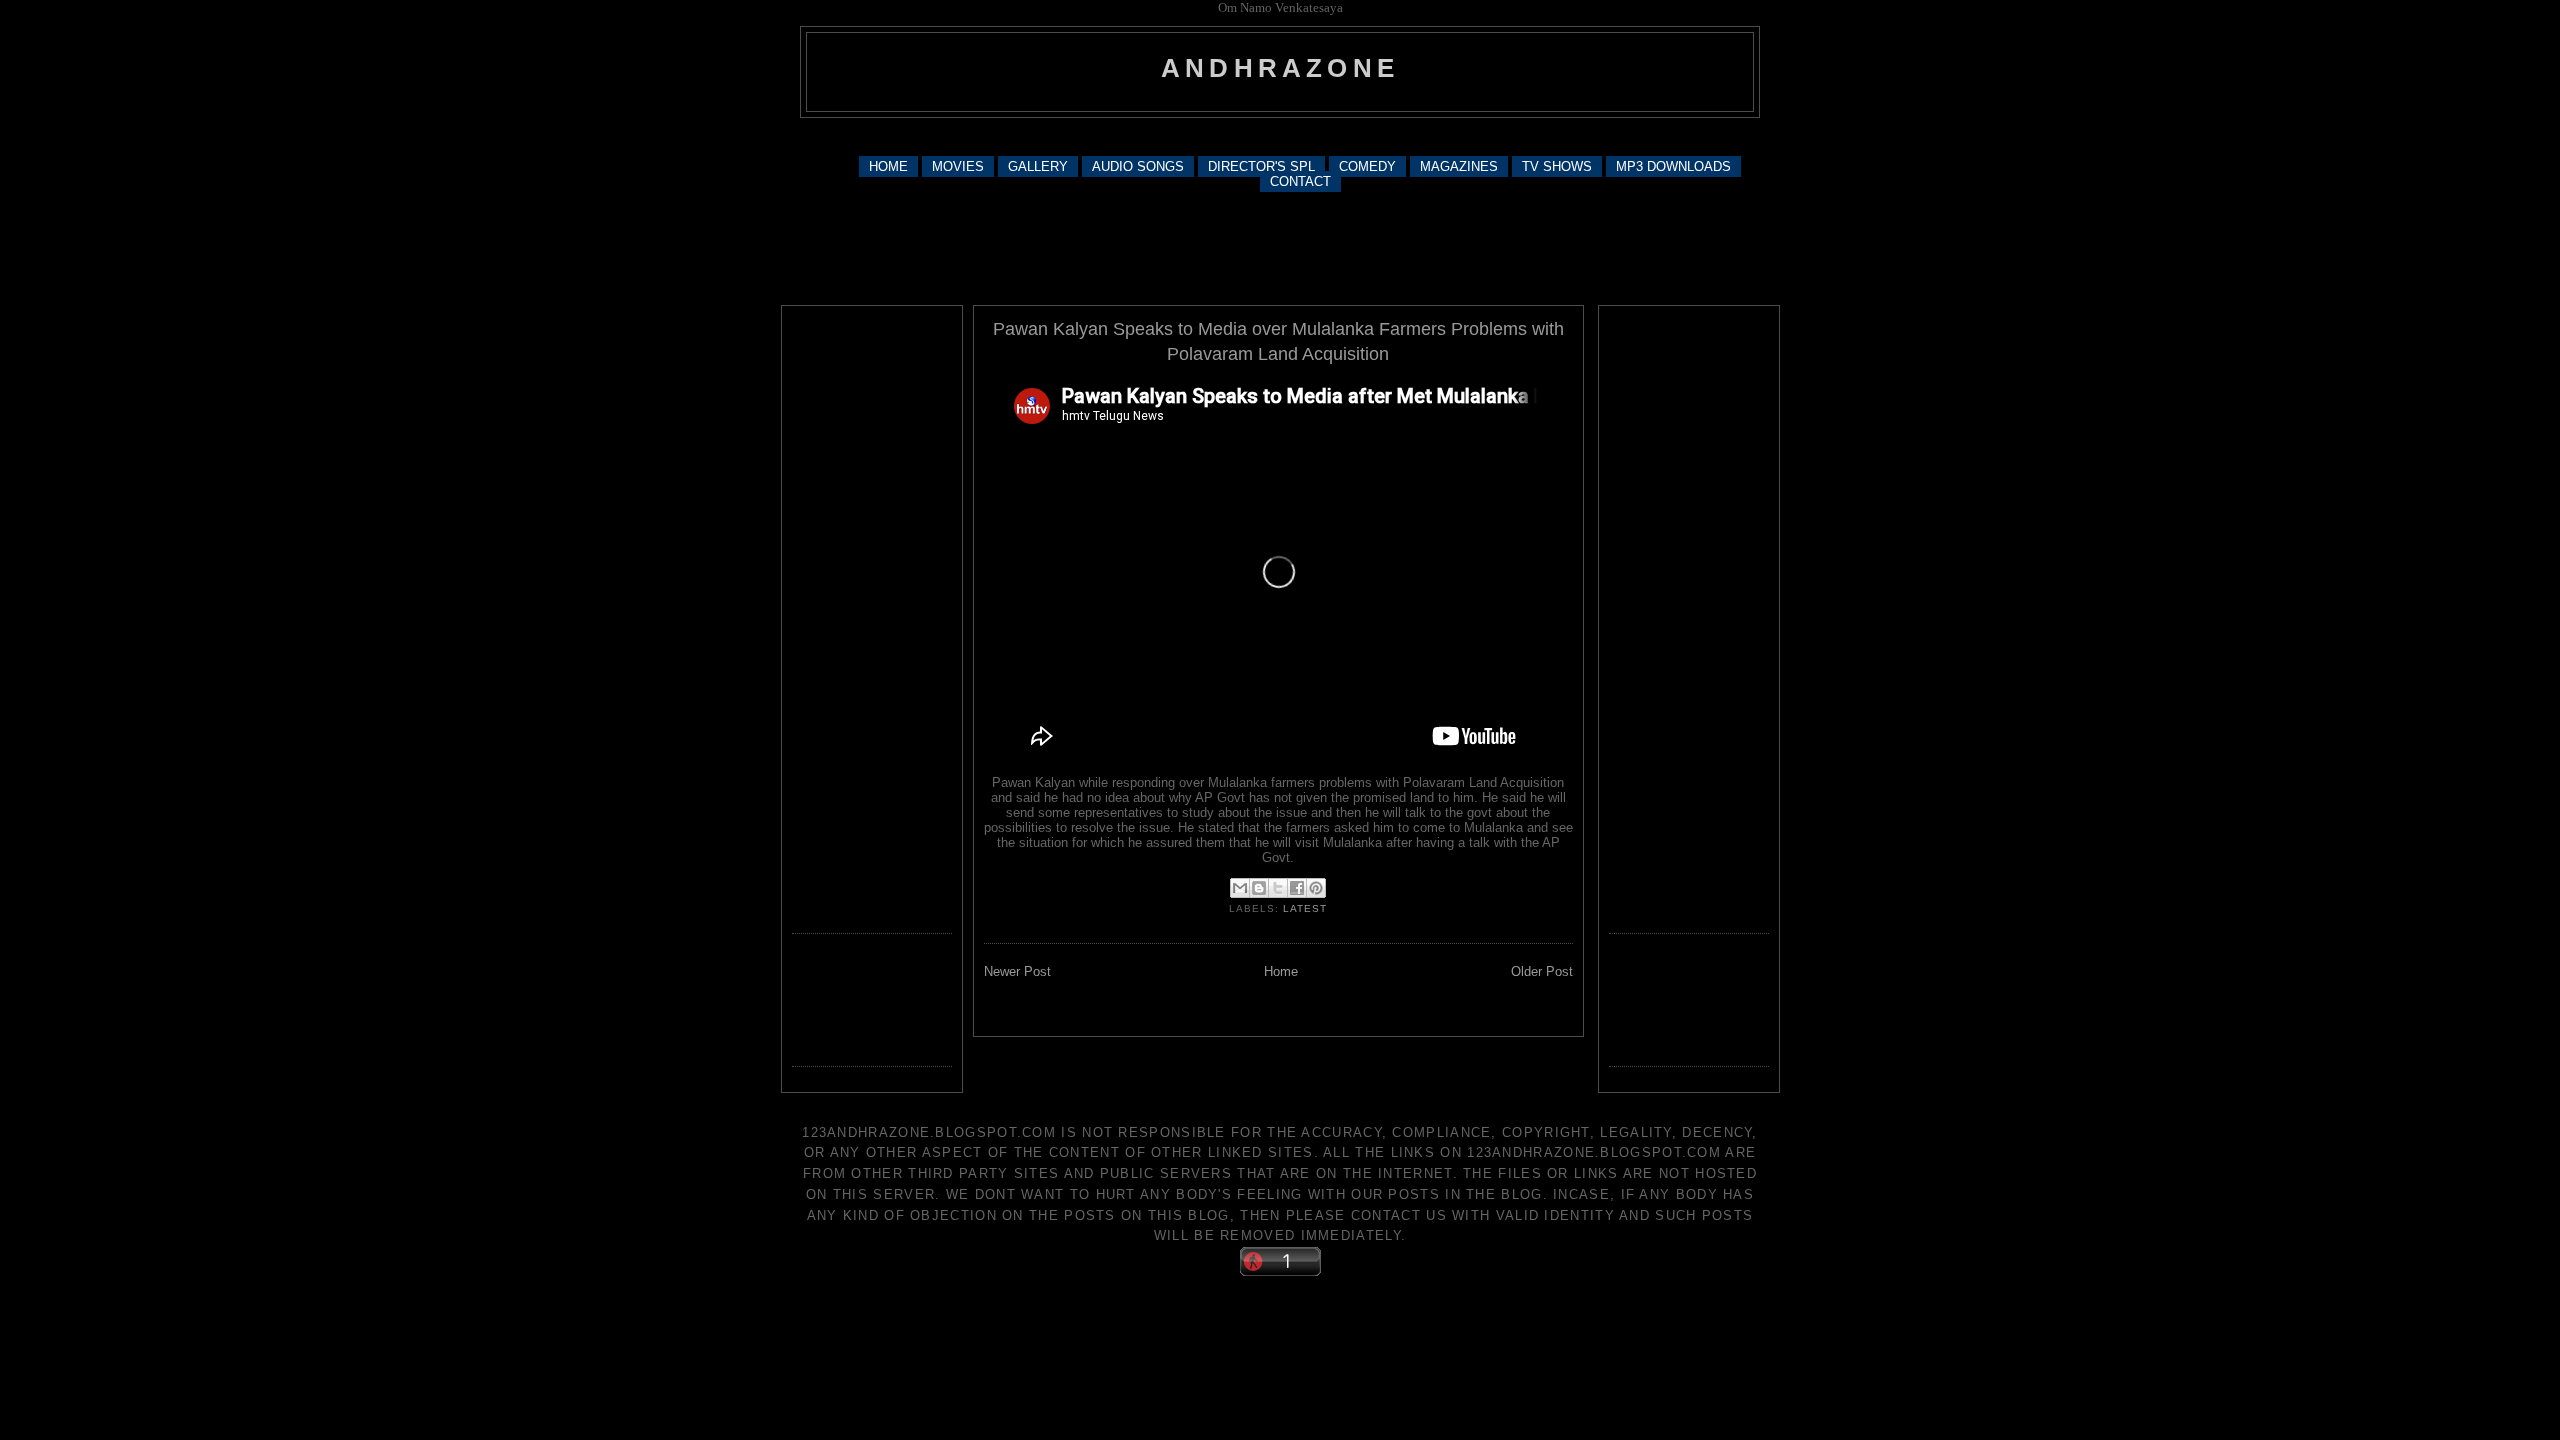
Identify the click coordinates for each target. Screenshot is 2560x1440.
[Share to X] (1278, 888)
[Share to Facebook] (1297, 888)
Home (1281, 971)
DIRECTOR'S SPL (1261, 166)
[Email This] (1240, 888)
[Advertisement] (1280, 135)
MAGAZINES (1459, 166)
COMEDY (1367, 166)
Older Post (1542, 971)
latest (1305, 908)
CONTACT (1300, 181)
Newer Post (1017, 971)
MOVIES (958, 166)
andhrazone (1280, 68)
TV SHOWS (1557, 166)
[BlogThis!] (1259, 888)
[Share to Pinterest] (1316, 888)
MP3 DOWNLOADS (1673, 166)
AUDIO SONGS (1138, 166)
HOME (888, 166)
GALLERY (1038, 166)
